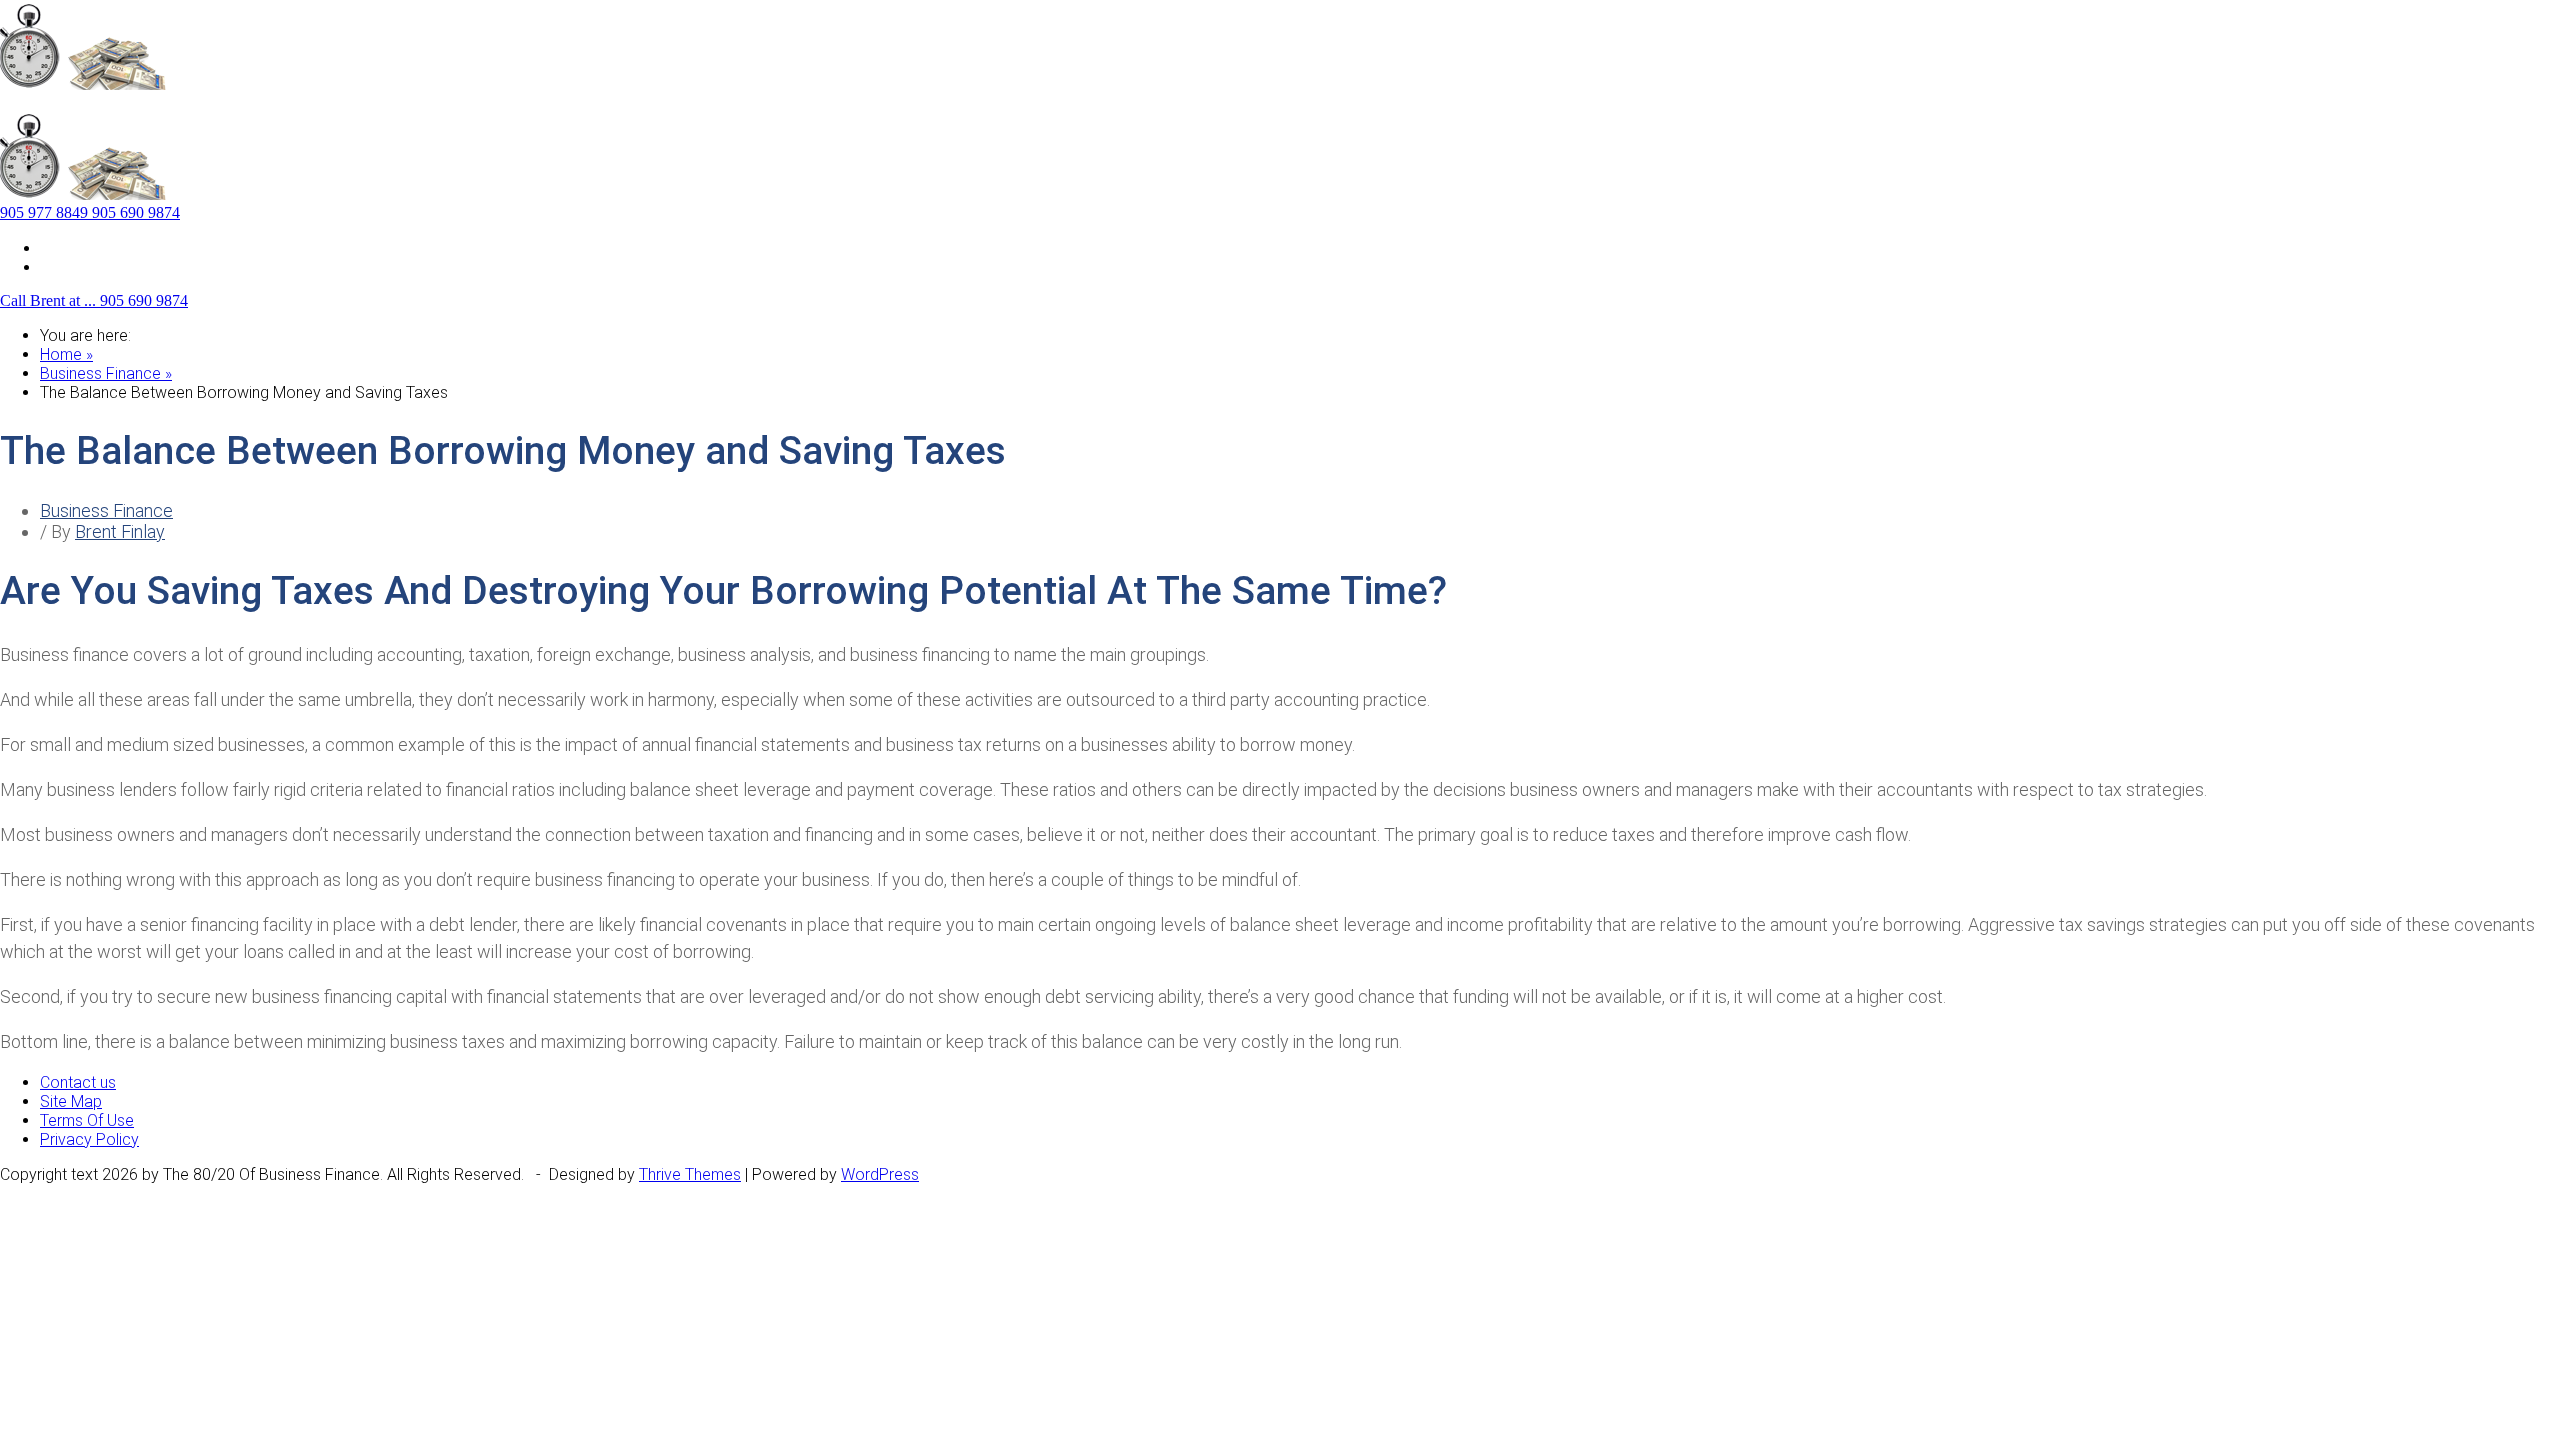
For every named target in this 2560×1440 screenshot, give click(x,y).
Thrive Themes (690, 1174)
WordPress (880, 1174)
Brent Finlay (120, 531)
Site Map (71, 247)
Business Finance (106, 510)
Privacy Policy (89, 1139)
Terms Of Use (87, 1120)
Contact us (78, 266)
